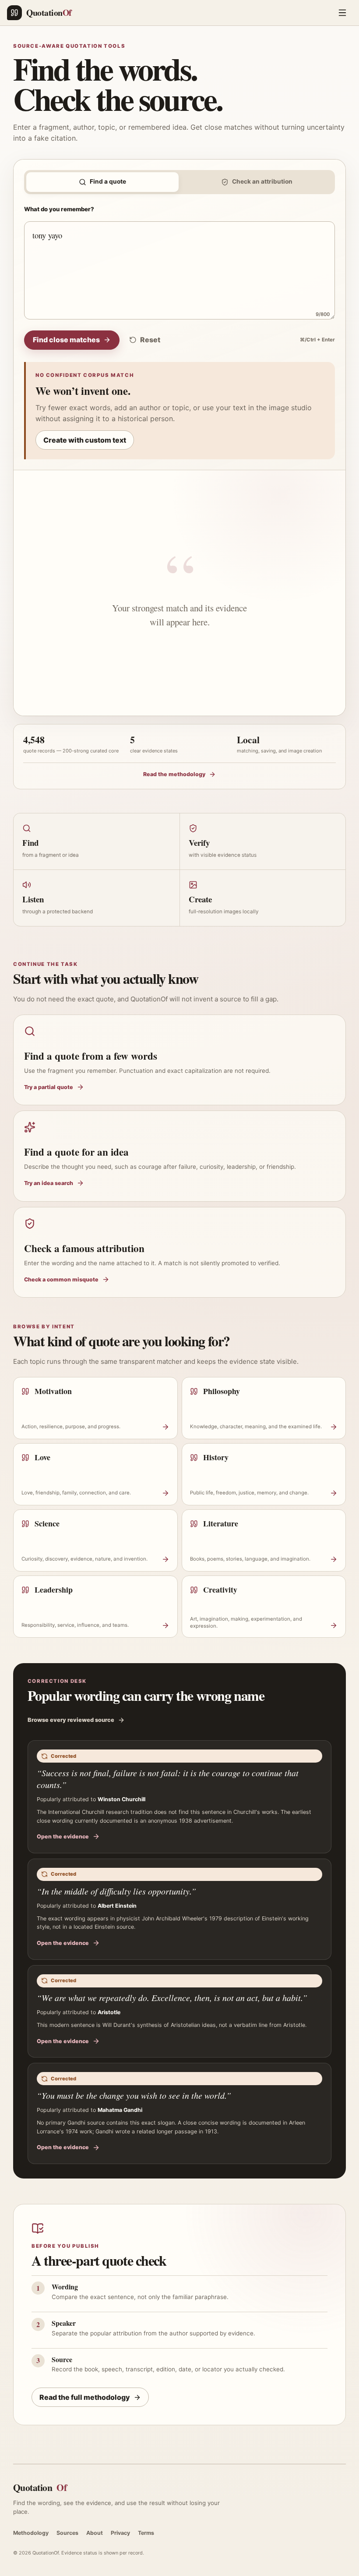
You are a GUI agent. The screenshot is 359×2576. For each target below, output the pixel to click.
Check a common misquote (61, 1279)
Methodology (31, 2533)
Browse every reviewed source (71, 1720)
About (95, 2533)
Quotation (40, 2487)
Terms (146, 2533)
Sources (67, 2533)
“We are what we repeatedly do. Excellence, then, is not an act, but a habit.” (172, 1998)
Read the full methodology (85, 2397)
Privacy (120, 2533)
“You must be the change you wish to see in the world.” (134, 2095)
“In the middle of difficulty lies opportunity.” (116, 1891)
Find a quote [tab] (108, 181)
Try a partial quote (49, 1087)
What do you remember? (59, 209)
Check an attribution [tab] (262, 181)
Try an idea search (49, 1183)
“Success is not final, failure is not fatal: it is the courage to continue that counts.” (168, 1779)
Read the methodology (174, 774)
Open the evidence (63, 1836)
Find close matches (66, 340)
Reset (150, 340)
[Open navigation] (342, 13)
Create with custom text (85, 440)
